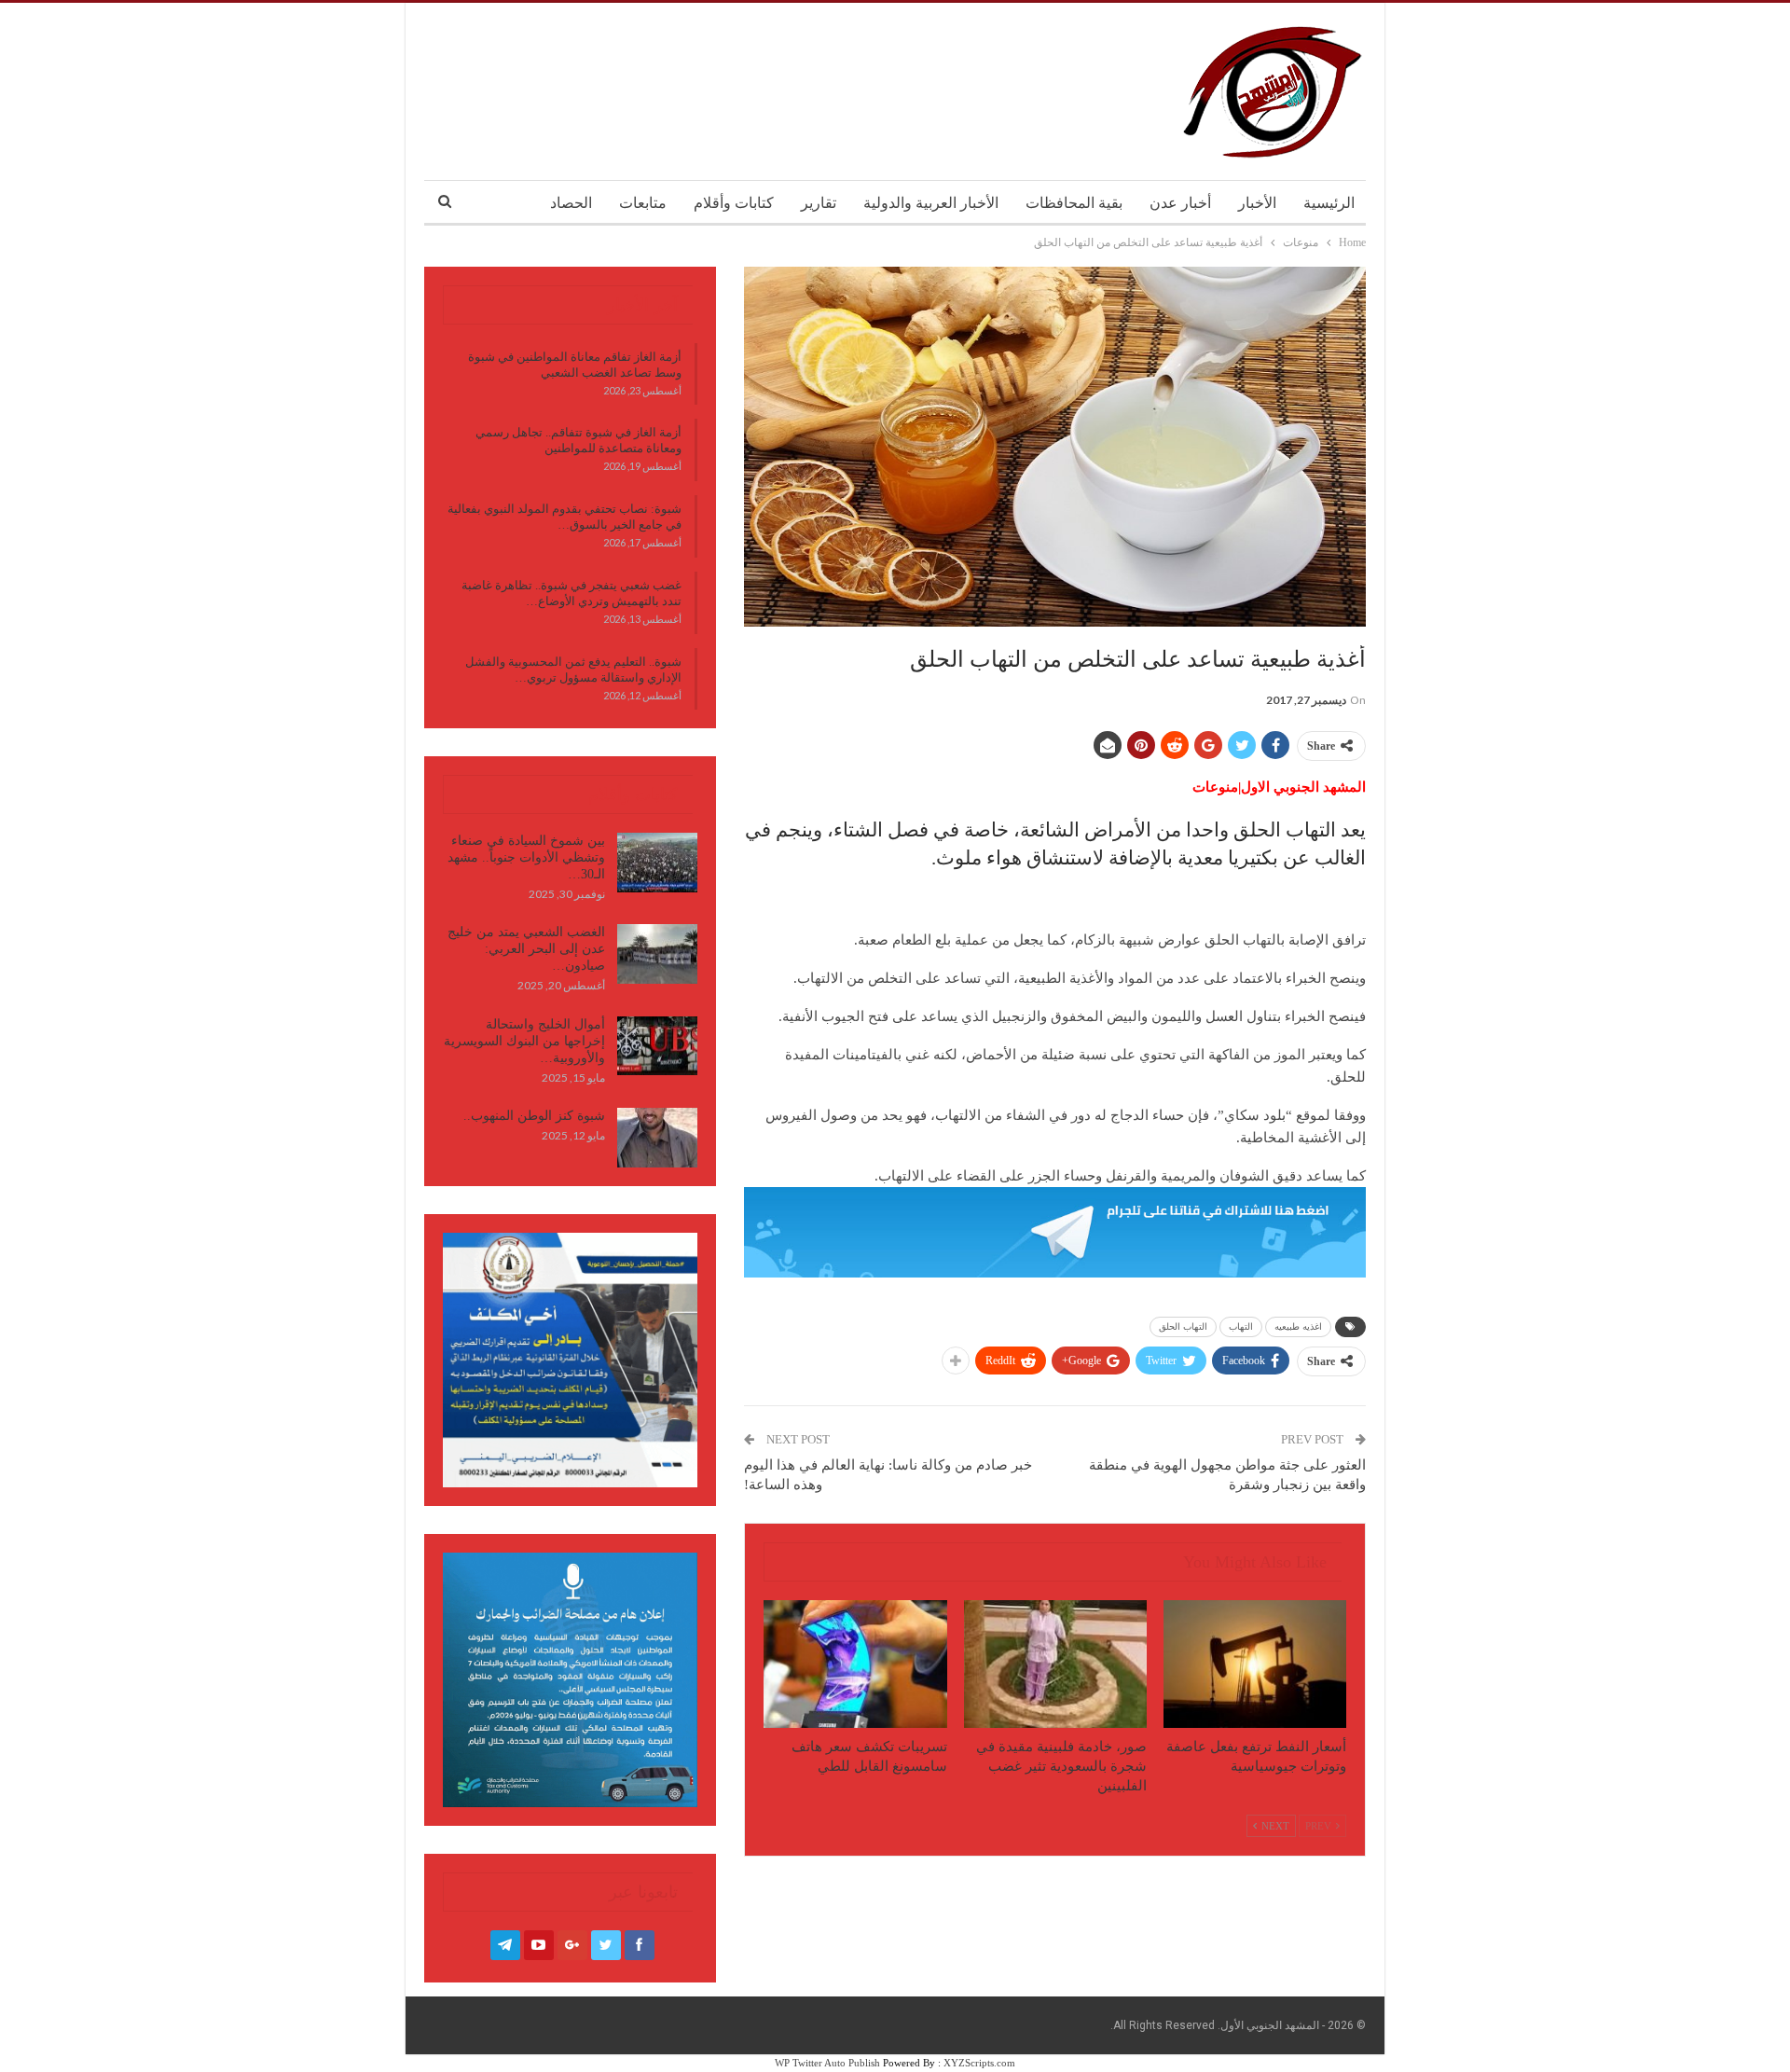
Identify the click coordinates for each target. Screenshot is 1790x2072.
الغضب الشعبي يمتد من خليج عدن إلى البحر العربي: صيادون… (526, 949)
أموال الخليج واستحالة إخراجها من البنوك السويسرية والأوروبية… (524, 1041)
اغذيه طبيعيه (1298, 1326)
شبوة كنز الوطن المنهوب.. (534, 1116)
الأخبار (1257, 203)
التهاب (1241, 1326)
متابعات (643, 203)
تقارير (819, 203)
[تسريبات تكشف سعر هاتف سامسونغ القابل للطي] (855, 1664)
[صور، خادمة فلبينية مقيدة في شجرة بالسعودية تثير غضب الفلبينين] (1055, 1664)
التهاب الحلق (1183, 1326)
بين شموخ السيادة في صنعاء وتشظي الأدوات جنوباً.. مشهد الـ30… (526, 857)
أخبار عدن (1180, 203)
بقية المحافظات (1074, 203)
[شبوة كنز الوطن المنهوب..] (657, 1138)
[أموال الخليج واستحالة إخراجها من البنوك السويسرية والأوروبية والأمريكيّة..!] (657, 1046)
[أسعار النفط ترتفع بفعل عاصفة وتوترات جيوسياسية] (1255, 1664)
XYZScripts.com (979, 2063)
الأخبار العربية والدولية (931, 203)
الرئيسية (1329, 203)
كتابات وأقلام (734, 203)
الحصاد (571, 203)
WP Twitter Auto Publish (827, 2063)
